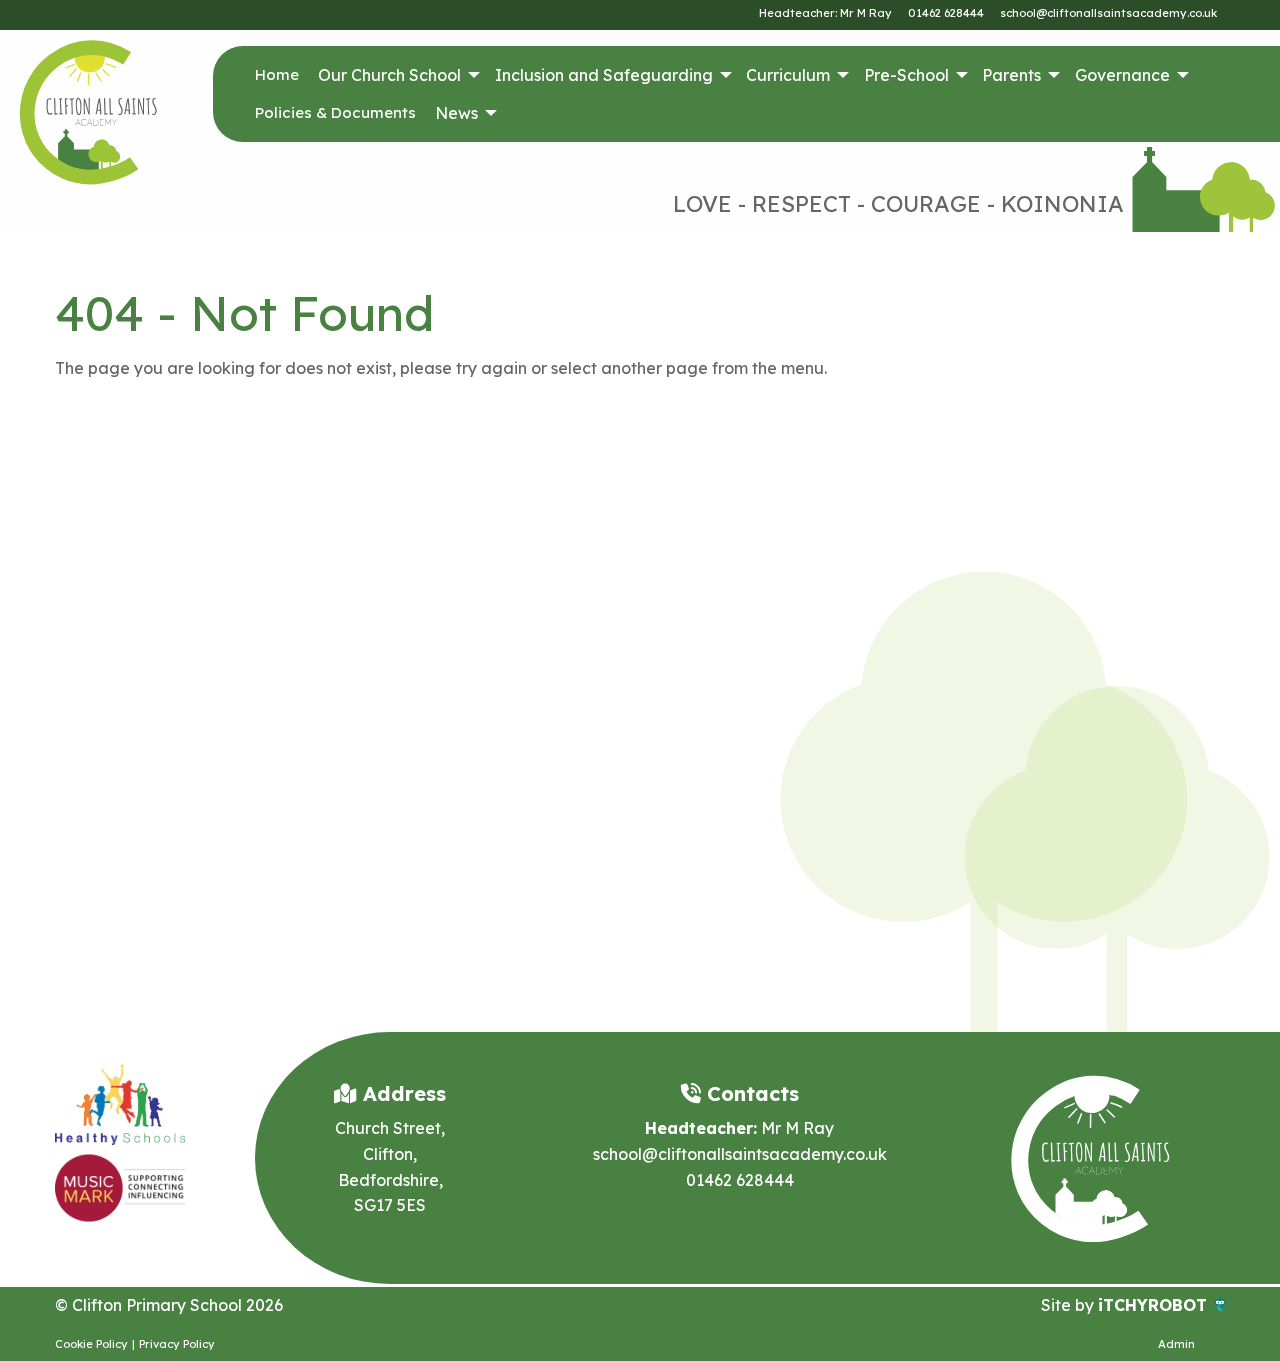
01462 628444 (946, 13)
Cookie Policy (91, 1344)
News (456, 113)
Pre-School (906, 75)
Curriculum (788, 75)
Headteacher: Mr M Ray (825, 13)
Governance (1122, 75)
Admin (1176, 1344)
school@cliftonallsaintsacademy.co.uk (1108, 13)
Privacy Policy (177, 1344)
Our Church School (389, 75)
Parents (1011, 75)
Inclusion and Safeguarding (604, 75)
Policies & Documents (335, 112)
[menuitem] (276, 75)
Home (277, 74)
